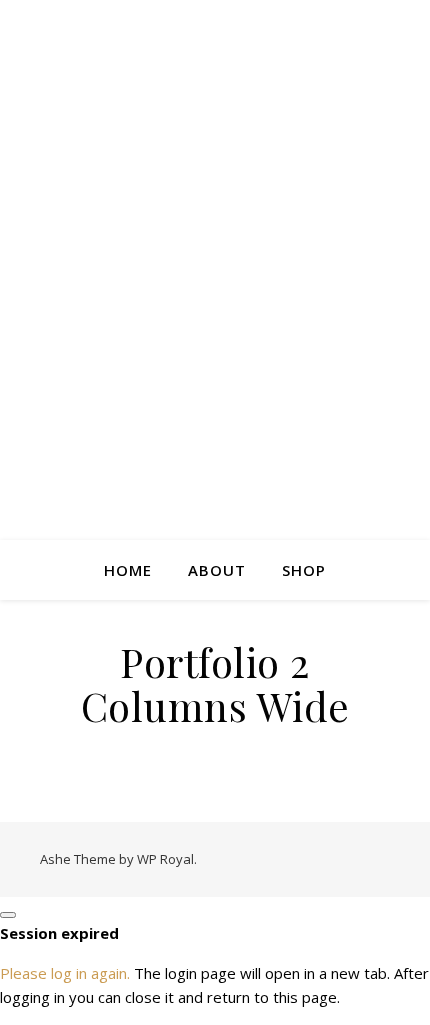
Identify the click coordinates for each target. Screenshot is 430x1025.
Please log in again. (65, 973)
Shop (304, 570)
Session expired (59, 933)
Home (128, 570)
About (217, 570)
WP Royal (165, 859)
